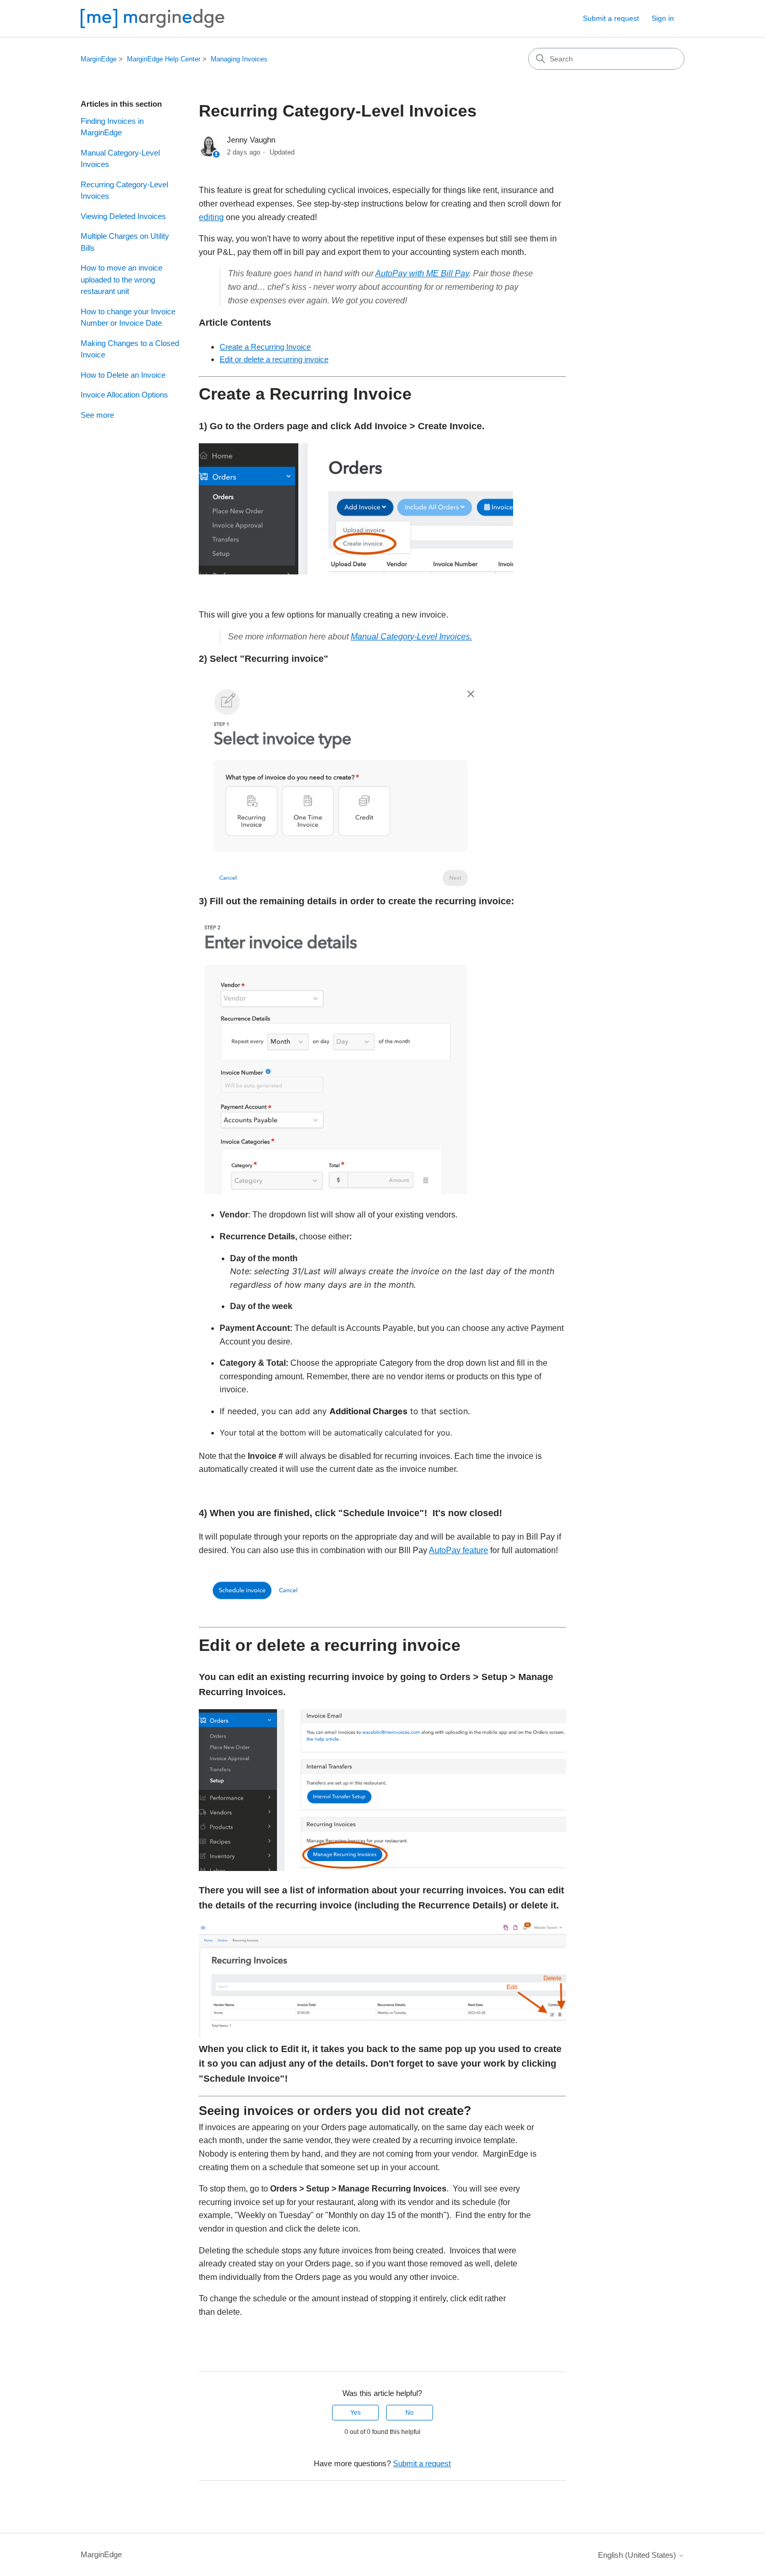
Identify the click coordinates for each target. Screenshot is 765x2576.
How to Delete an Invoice (123, 375)
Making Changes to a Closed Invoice (130, 349)
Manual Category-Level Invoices (120, 159)
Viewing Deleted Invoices (123, 216)
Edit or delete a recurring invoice (274, 359)
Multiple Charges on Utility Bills (125, 242)
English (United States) (638, 2555)
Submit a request (611, 18)
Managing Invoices (239, 59)
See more (97, 415)
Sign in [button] (663, 18)
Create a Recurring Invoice (265, 347)
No (410, 2413)
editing (211, 217)
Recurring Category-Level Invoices (124, 190)
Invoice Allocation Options (124, 395)
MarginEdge (99, 59)
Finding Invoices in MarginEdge (112, 127)
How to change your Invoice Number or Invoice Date (128, 317)
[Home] (152, 18)
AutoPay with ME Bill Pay (422, 273)
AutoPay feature (458, 1550)
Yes (355, 2413)
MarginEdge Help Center (164, 59)
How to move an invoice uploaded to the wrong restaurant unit (122, 279)
